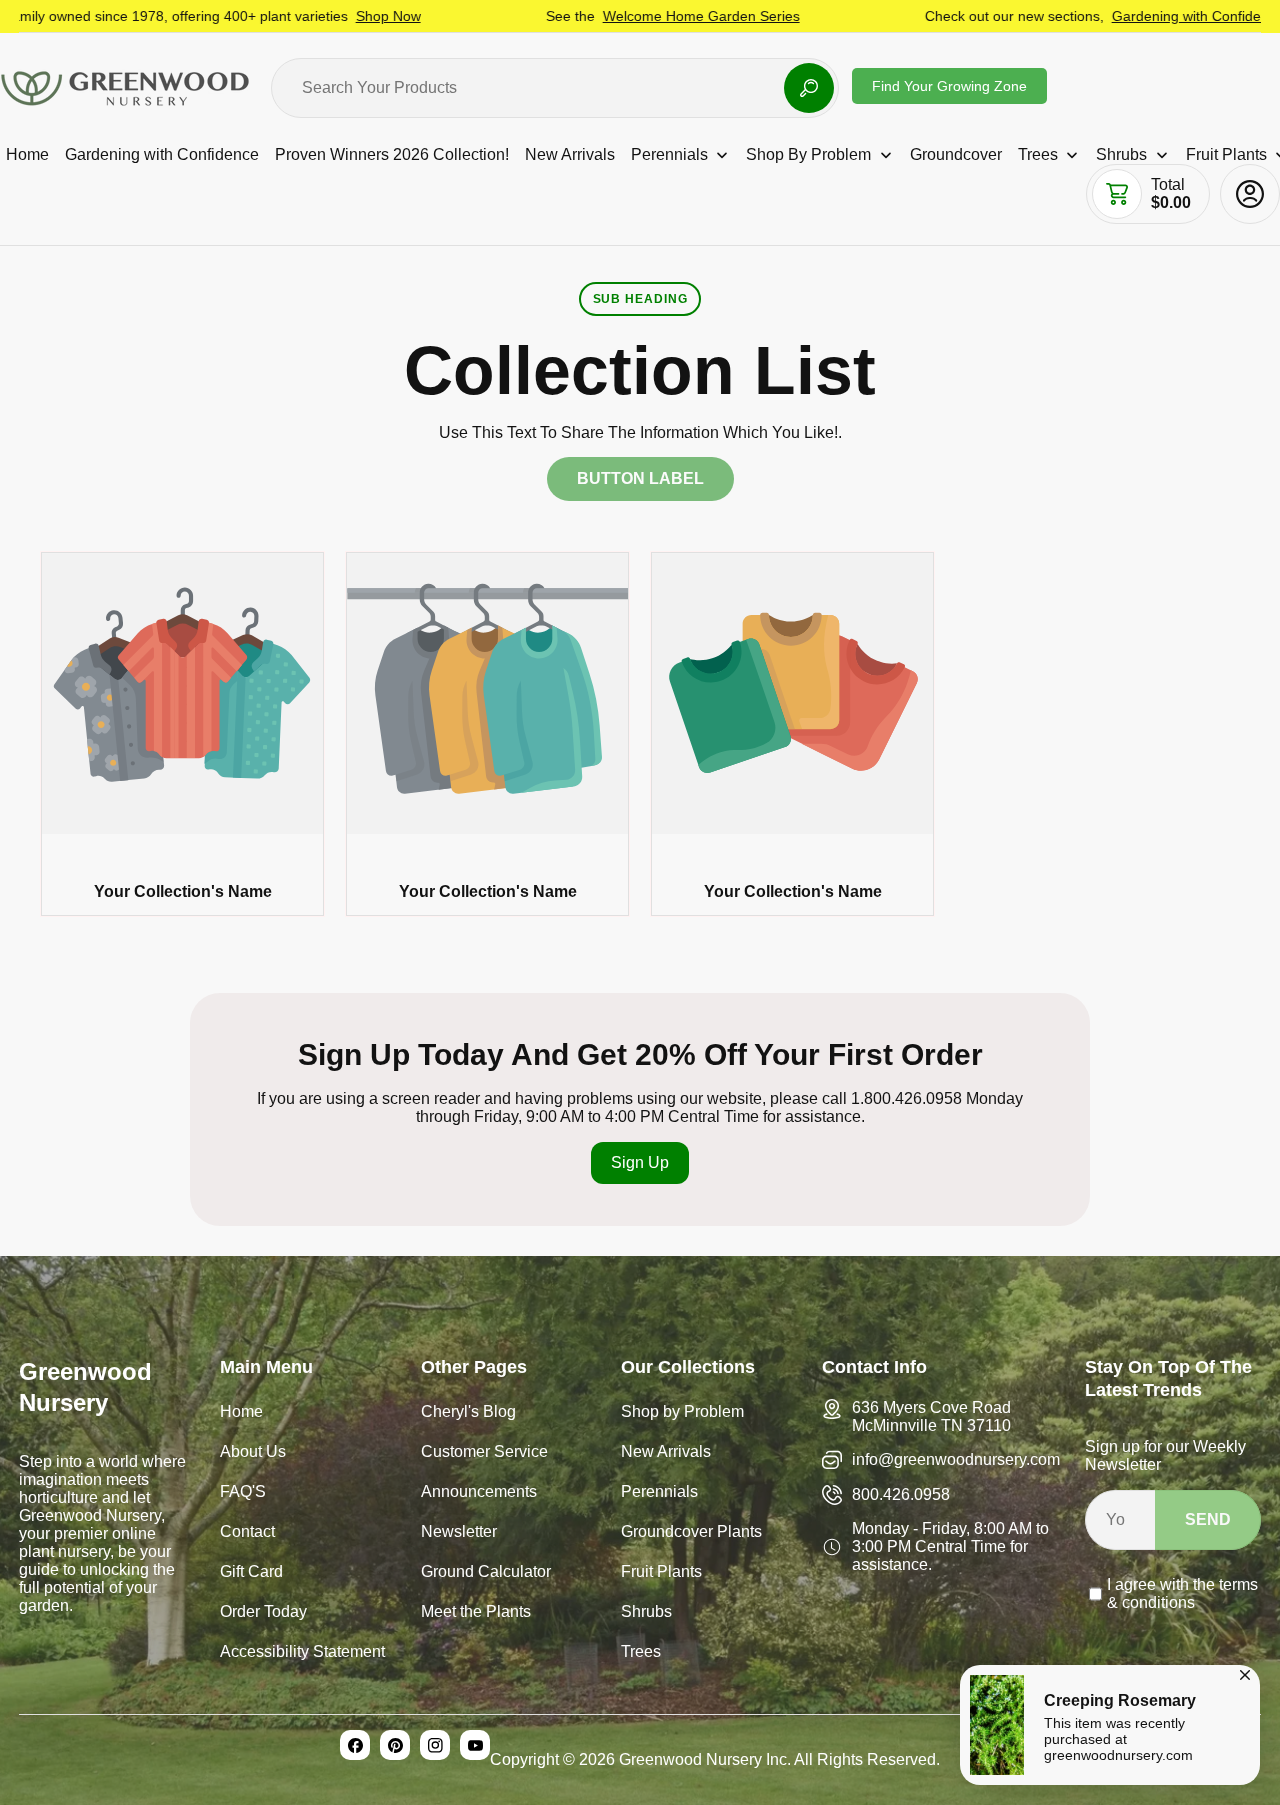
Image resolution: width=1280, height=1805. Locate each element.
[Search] (809, 88)
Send (1208, 1519)
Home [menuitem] (27, 154)
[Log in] (1250, 194)
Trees (641, 1653)
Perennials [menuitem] (669, 154)
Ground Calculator (486, 1573)
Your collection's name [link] (183, 891)
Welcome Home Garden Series (641, 16)
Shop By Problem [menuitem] (808, 154)
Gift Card (251, 1573)
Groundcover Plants (691, 1533)
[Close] (1245, 1672)
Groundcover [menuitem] (956, 154)
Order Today (263, 1613)
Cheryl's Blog (468, 1413)
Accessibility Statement (302, 1653)
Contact (247, 1533)
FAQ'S (243, 1493)
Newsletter (459, 1533)
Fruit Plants (661, 1573)
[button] (1117, 194)
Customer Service (484, 1453)
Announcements (479, 1493)
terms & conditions (1182, 1593)
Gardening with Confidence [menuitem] (162, 154)
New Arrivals (666, 1453)
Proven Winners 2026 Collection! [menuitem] (392, 154)
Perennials (659, 1493)
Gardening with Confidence (1138, 16)
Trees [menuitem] (1038, 154)
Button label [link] (640, 478)
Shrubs (646, 1613)
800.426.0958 (901, 1494)
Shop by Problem (682, 1413)
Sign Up (640, 1162)
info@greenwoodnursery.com (956, 1459)
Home (241, 1413)
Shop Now (328, 16)
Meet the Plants (476, 1613)
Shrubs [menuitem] (1121, 154)
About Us (253, 1453)
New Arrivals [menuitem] (570, 154)
